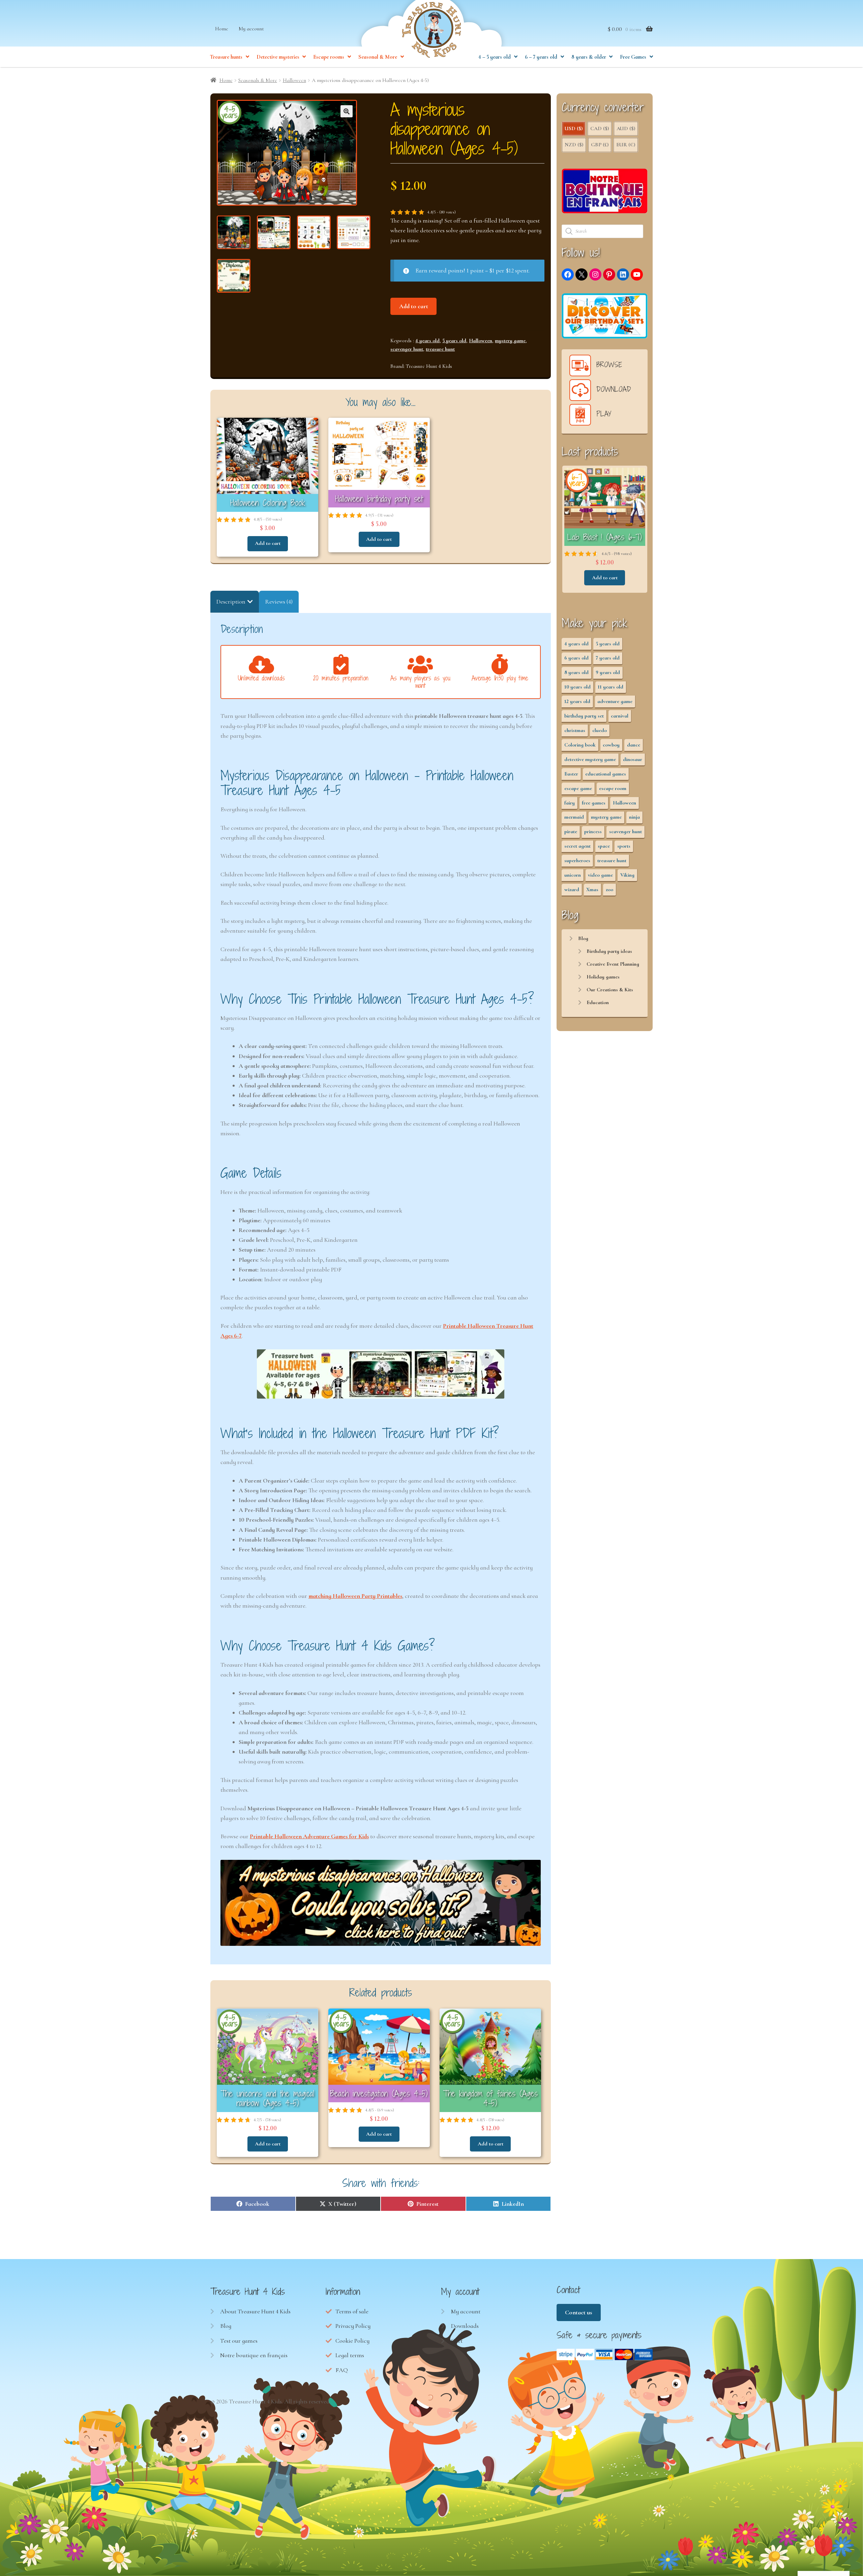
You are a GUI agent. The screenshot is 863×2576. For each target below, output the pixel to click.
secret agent (577, 846)
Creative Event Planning (613, 964)
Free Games (633, 57)
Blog (583, 938)
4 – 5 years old (495, 57)
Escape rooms (329, 57)
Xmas (592, 889)
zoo (609, 889)
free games (594, 803)
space (604, 846)
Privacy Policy (353, 2326)
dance (634, 745)
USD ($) (574, 128)
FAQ (342, 2370)
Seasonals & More (258, 80)
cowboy (611, 745)
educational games (606, 774)
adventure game (615, 701)
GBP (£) (600, 145)
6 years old (576, 658)
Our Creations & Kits (610, 990)
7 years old (608, 658)
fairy (570, 803)
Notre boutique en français (254, 2355)
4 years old (427, 341)
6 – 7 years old (541, 57)
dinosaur (633, 759)
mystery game (510, 341)
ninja (634, 817)
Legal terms (350, 2355)
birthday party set (584, 716)
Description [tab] (231, 602)
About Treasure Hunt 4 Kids (255, 2311)
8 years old (576, 672)
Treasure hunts (226, 57)
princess (593, 831)
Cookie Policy (352, 2341)
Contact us (578, 2312)
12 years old (577, 701)
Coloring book (580, 745)
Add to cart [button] (268, 543)
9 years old (608, 672)
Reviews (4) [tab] (279, 602)
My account (251, 29)
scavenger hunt (407, 349)
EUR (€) (626, 145)
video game (600, 875)
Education (598, 1002)
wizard (572, 889)
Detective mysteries (278, 57)
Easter (571, 774)
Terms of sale (352, 2311)
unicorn (573, 875)
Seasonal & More (378, 57)
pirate (571, 831)
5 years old (454, 341)
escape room (613, 788)
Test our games (239, 2341)
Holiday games (603, 977)
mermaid (574, 817)
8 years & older (589, 57)
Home (222, 29)
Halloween (294, 80)
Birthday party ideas (609, 951)
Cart (457, 2341)
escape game (578, 788)
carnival (620, 716)
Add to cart (414, 306)
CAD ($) (600, 128)
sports (624, 846)
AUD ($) (626, 128)
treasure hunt (440, 349)
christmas (575, 730)
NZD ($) (574, 145)
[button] (347, 111)
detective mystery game (590, 759)
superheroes (577, 860)
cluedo (600, 730)
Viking (627, 875)
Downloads (465, 2326)
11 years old (611, 687)
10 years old (577, 687)
